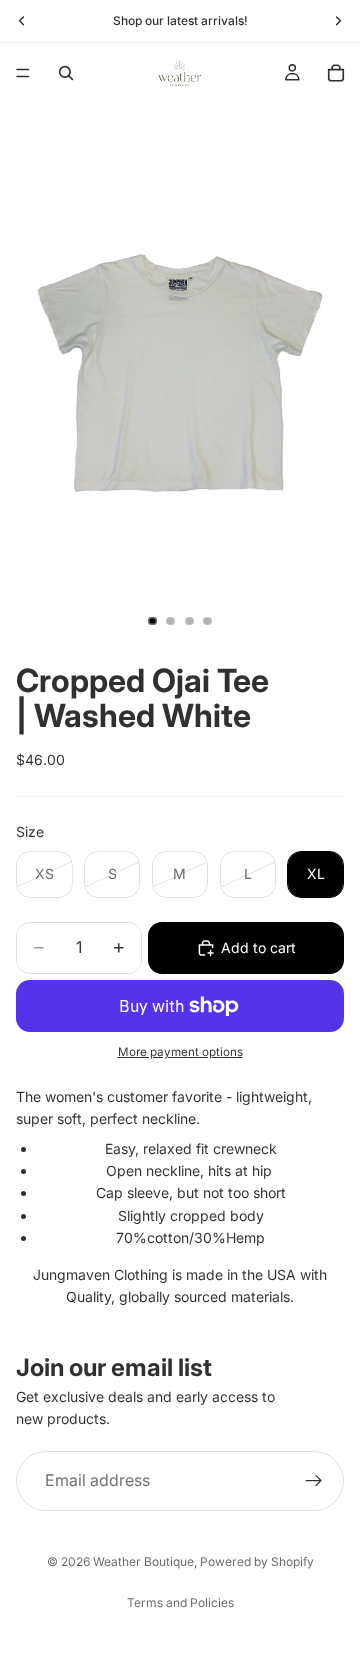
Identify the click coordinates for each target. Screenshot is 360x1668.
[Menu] (23, 73)
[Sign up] (314, 1481)
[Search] (66, 73)
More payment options (180, 1052)
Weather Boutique (143, 1561)
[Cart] (336, 73)
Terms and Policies (180, 1602)
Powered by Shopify (257, 1561)
